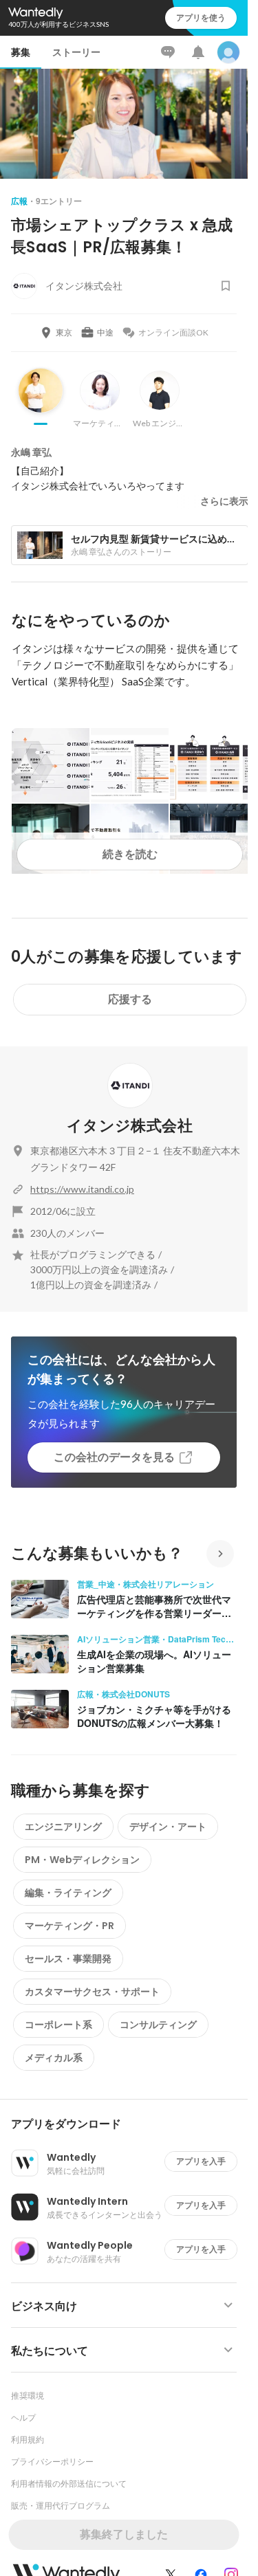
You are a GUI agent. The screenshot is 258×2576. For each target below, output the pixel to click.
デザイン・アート (168, 1827)
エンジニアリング (63, 1827)
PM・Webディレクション (82, 1860)
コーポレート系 (58, 2025)
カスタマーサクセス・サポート (92, 1992)
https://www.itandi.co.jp (82, 1189)
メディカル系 (54, 2058)
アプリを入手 (201, 2161)
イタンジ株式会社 (130, 1126)
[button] (129, 2124)
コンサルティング (158, 2025)
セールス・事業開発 (68, 1959)
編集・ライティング (68, 1893)
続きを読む (130, 854)
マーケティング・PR (69, 1926)
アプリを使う (201, 18)
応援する (130, 999)
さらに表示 (224, 501)
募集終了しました (124, 2534)
